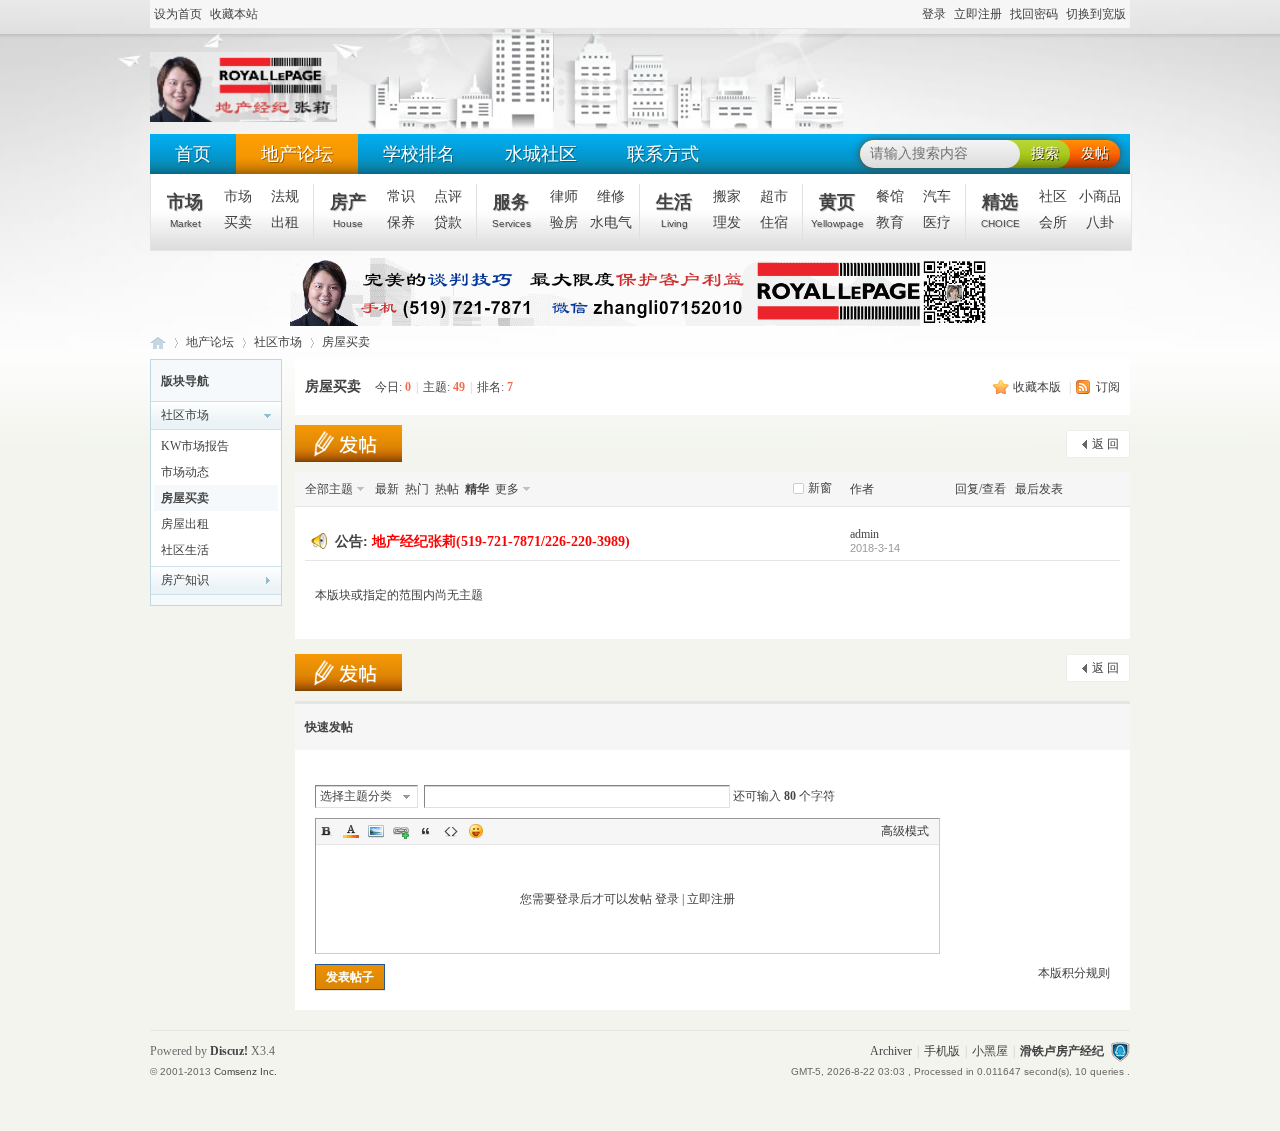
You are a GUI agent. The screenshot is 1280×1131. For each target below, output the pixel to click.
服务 (511, 210)
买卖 (238, 222)
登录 (934, 14)
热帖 (447, 489)
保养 (401, 222)
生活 (674, 210)
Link (401, 831)
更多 (507, 489)
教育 (890, 222)
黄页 (837, 210)
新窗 (820, 488)
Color (351, 831)
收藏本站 (234, 14)
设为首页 (178, 14)
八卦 (1100, 222)
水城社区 (541, 154)
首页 (193, 154)
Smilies (476, 831)
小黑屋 (990, 1051)
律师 (564, 196)
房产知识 (185, 580)
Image (376, 831)
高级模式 (905, 831)
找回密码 (1034, 14)
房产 (348, 210)
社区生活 (185, 550)
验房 (564, 222)
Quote (426, 831)
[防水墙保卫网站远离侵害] (1120, 1051)
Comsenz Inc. (245, 1071)
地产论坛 (297, 154)
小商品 (1100, 196)
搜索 (1045, 153)
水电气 (611, 222)
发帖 (1095, 153)
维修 (611, 196)
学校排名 (419, 154)
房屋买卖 (346, 342)
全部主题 (329, 489)
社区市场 (278, 342)
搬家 (727, 196)
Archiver (891, 1051)
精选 (1000, 210)
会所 (1053, 222)
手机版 (942, 1051)
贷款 (448, 222)
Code (451, 831)
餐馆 (890, 196)
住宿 (774, 222)
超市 (774, 196)
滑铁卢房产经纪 (1062, 1051)
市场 (185, 210)
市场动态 (185, 472)
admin (864, 534)
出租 (285, 222)
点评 (448, 196)
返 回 (1105, 444)
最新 (387, 489)
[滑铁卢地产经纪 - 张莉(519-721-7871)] (243, 118)
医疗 (937, 222)
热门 (417, 489)
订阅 (1108, 387)
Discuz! (229, 1051)
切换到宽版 (1096, 14)
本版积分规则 (1074, 973)
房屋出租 (185, 524)
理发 (727, 222)
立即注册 (978, 14)
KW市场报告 (195, 446)
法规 (285, 196)
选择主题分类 (356, 796)
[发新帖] (348, 443)
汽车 (937, 196)
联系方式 (663, 154)
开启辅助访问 (913, 15)
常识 (401, 196)
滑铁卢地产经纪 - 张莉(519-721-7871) (158, 342)
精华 (477, 489)
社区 (1053, 196)
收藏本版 (1038, 387)
